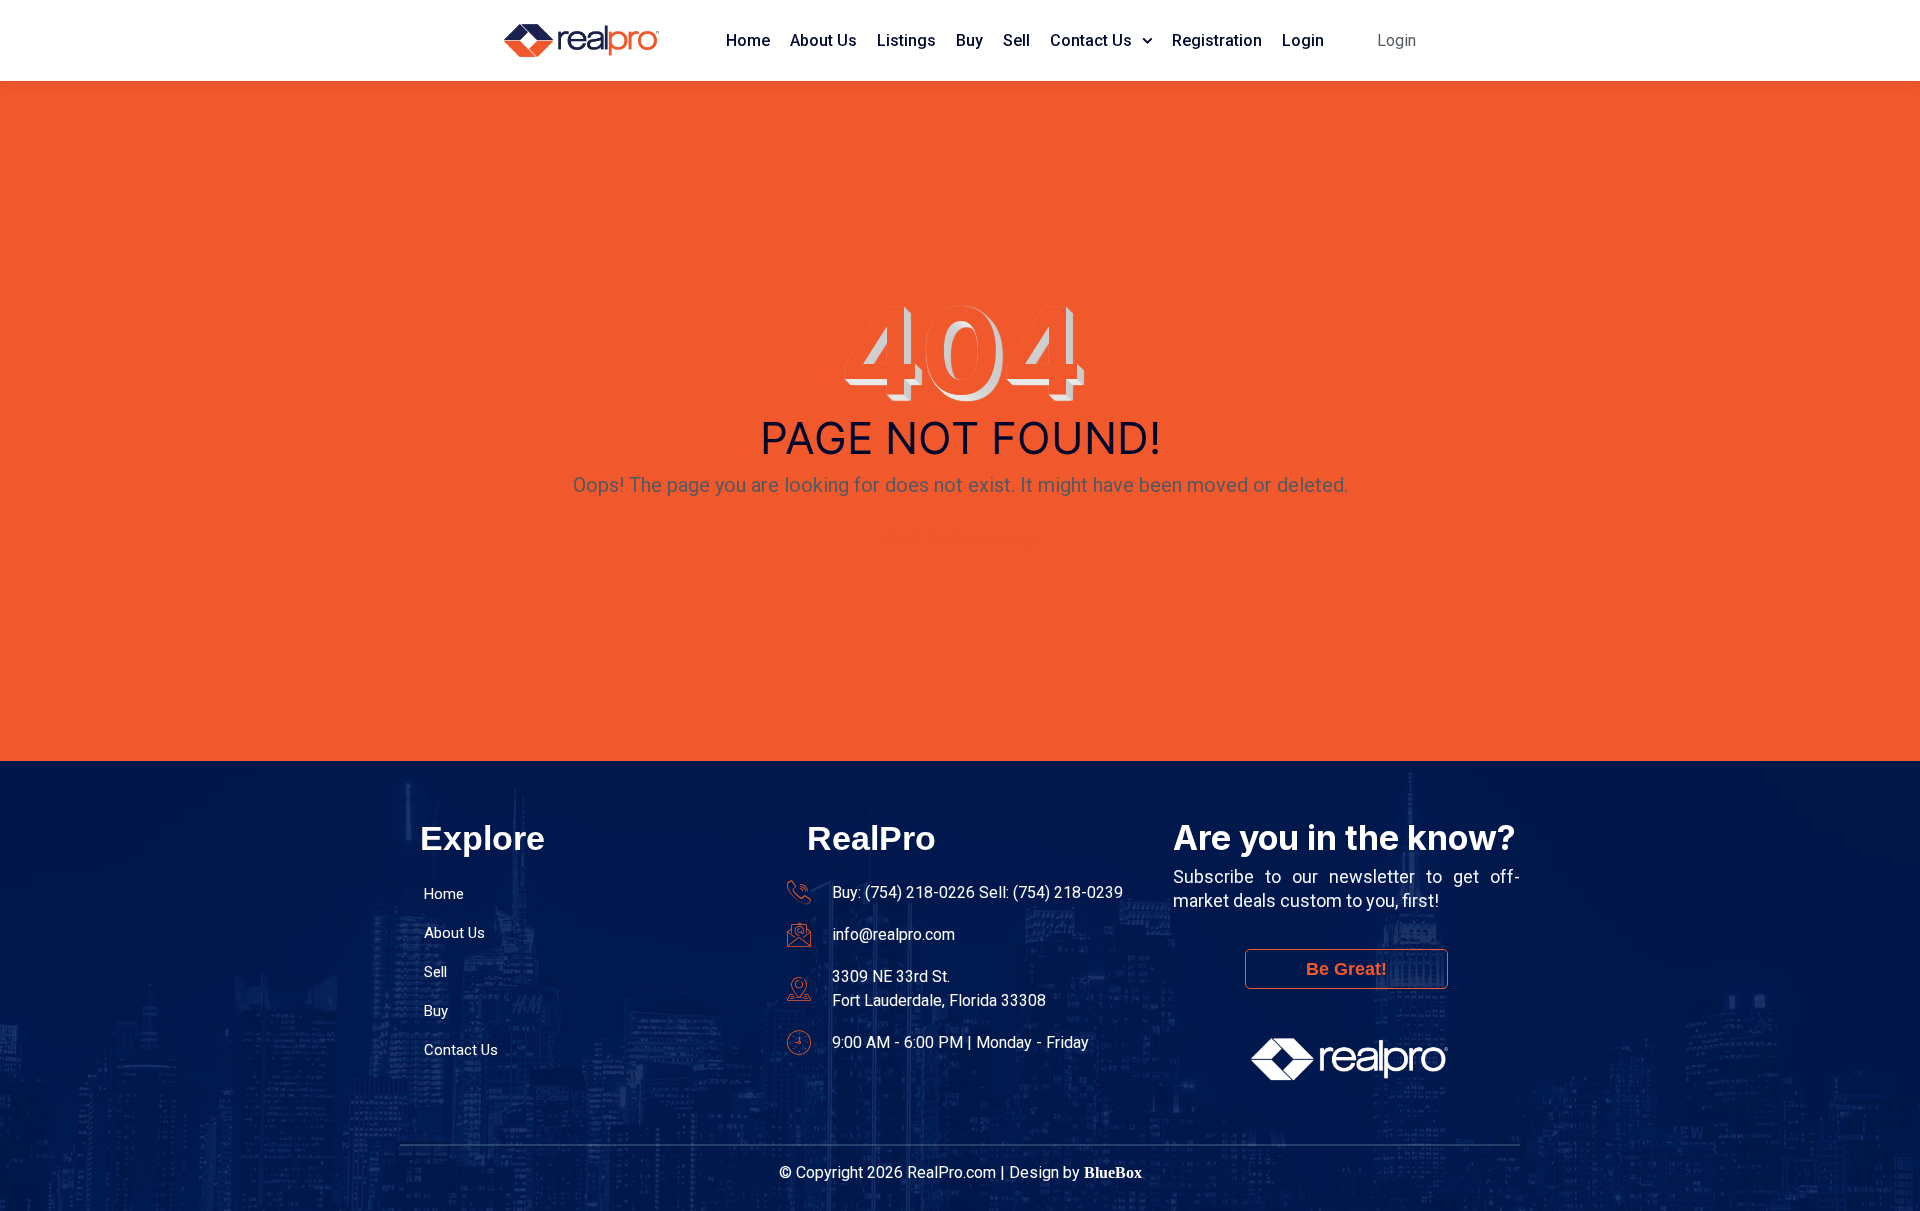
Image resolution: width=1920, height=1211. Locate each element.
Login (1303, 40)
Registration (1217, 40)
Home (748, 40)
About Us (823, 40)
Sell (1016, 40)
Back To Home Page (960, 538)
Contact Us (1091, 40)
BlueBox (1113, 1172)
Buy (969, 40)
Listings (906, 40)
